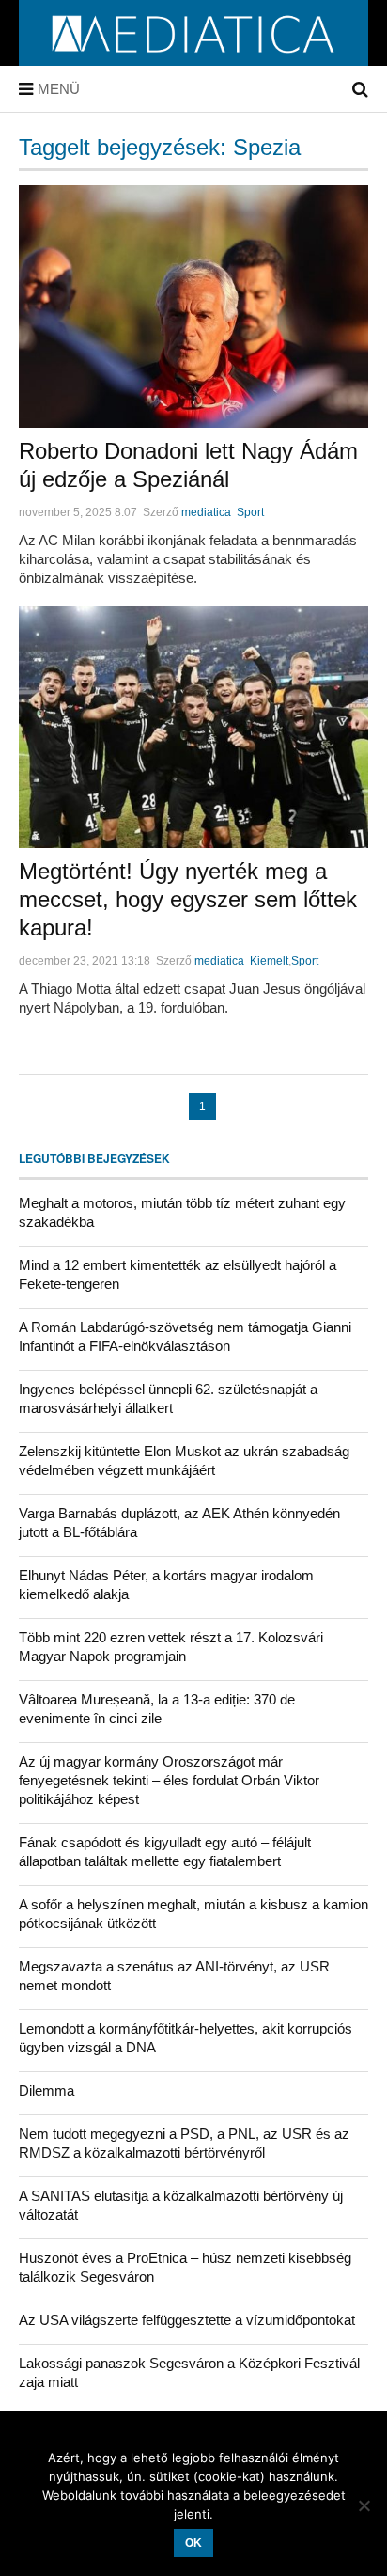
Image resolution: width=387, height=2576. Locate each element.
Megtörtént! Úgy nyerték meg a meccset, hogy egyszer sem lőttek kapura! (188, 899)
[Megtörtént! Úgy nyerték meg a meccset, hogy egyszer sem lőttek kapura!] (193, 728)
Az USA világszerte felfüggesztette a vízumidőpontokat (187, 2320)
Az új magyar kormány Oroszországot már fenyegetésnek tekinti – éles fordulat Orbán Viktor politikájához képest (169, 1780)
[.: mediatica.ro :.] (194, 59)
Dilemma (46, 2090)
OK (193, 2543)
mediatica (206, 512)
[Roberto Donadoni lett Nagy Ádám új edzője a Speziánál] (193, 306)
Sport (250, 512)
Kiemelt (269, 961)
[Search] (360, 89)
